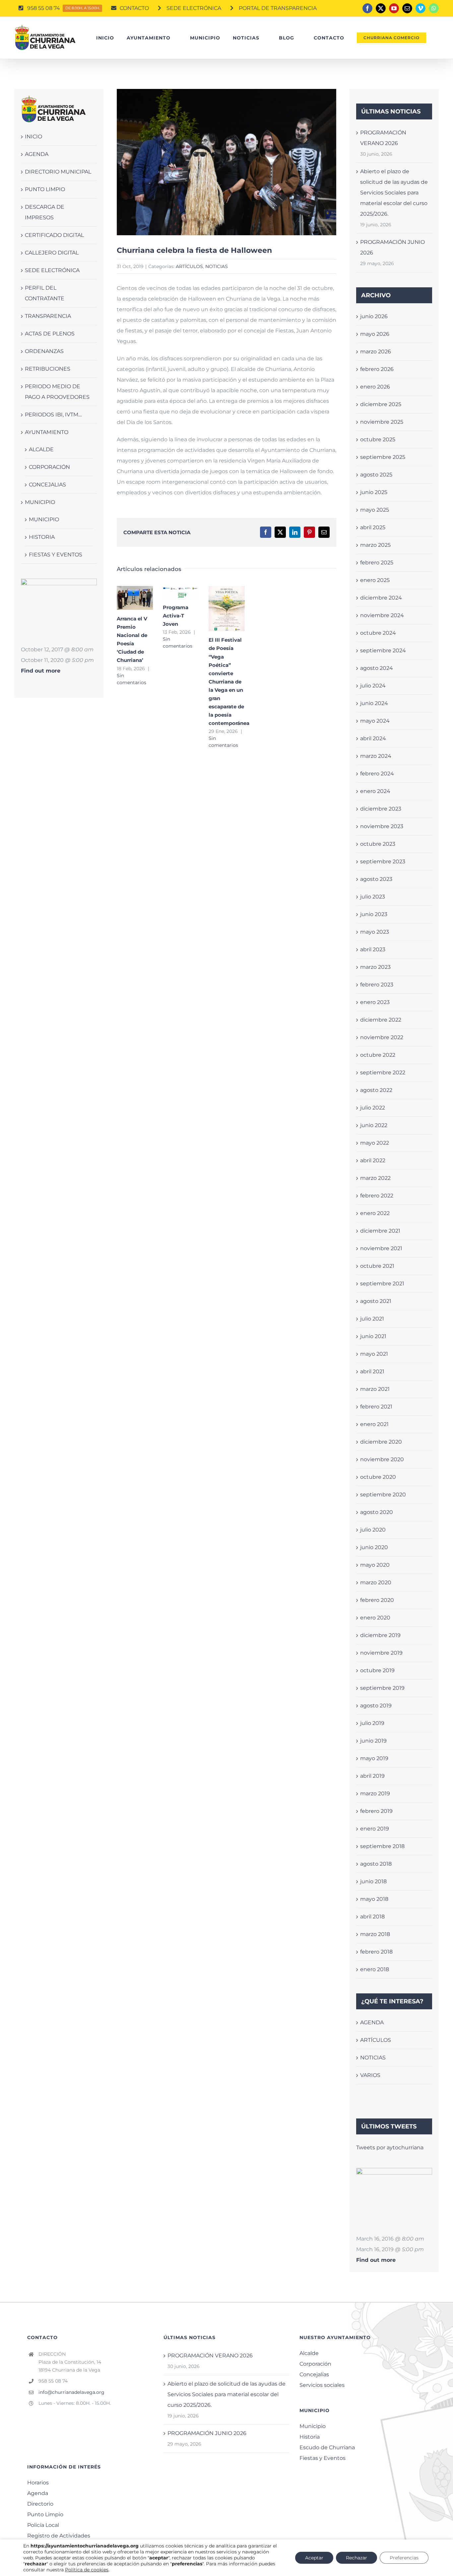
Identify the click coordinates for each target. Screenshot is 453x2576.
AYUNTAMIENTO (47, 432)
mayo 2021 (374, 1354)
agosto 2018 (376, 1864)
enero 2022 (375, 1213)
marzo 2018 (375, 1934)
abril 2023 (373, 949)
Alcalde (309, 2353)
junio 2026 (374, 316)
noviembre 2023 (382, 826)
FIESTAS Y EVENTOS (56, 555)
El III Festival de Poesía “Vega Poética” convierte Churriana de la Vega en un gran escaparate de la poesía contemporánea (225, 601)
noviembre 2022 (382, 1037)
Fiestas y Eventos (323, 2458)
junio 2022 (374, 1125)
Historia (310, 2437)
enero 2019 (375, 1829)
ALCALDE (41, 449)
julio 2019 (372, 1723)
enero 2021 (374, 1424)
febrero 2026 (377, 369)
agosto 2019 (376, 1706)
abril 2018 (372, 1917)
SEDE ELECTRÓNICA (52, 270)
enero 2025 (375, 580)
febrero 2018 (376, 1952)
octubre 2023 (378, 844)
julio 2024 (373, 686)
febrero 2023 (377, 985)
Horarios (38, 2483)
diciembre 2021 (380, 1231)
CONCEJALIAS (47, 485)
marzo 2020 (376, 1582)
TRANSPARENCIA (48, 316)
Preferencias (404, 2558)
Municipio (313, 2426)
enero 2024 (375, 791)
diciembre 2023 (381, 809)
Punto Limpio (45, 2514)
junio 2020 (374, 1547)
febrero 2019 (376, 1811)
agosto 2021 (376, 1301)
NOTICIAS (217, 266)
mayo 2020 (375, 1565)
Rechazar (356, 2558)
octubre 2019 (377, 1670)
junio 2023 (374, 914)
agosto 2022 (376, 1090)
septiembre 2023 (383, 861)
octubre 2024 (378, 633)
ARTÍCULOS (189, 266)
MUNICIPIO (40, 502)
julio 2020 (373, 1530)
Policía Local (43, 2525)
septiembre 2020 (383, 1495)
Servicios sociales (322, 2385)
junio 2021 (373, 1336)
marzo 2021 (375, 1389)
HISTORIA (42, 537)
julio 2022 (373, 1108)
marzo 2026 (376, 352)
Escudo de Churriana (327, 2447)
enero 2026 (375, 387)
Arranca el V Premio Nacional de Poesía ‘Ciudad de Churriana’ (133, 590)
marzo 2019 (375, 1793)
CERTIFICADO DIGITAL (54, 235)
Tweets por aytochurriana (390, 2147)
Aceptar (314, 2558)
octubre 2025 (378, 439)
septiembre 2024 (383, 650)
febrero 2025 (377, 563)
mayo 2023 (375, 932)
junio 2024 (374, 703)
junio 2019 (373, 1741)
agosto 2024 (377, 668)
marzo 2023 (375, 967)
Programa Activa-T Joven (176, 616)
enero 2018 (375, 1969)
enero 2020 (375, 1618)
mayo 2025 (375, 510)
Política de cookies (87, 2570)
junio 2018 (373, 1881)
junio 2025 (374, 492)
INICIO (33, 137)
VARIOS (370, 2075)
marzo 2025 (375, 545)
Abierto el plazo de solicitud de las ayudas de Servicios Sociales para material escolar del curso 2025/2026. (394, 193)
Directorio (40, 2504)
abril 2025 (373, 527)
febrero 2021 (376, 1407)
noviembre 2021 (381, 1248)
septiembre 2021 (382, 1284)
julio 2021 (372, 1319)
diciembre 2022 (381, 1020)
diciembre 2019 (380, 1635)
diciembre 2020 (381, 1442)
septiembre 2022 (383, 1073)
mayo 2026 (375, 334)
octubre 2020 (378, 1477)
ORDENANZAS (44, 351)
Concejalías (314, 2374)
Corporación (315, 2364)
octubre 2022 (378, 1055)
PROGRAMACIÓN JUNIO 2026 (207, 2433)
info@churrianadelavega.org (71, 2392)
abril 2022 (373, 1160)
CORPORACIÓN (49, 467)
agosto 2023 (376, 879)
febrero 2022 (377, 1196)
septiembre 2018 (382, 1846)
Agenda (38, 2493)
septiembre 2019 (382, 1688)
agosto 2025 (376, 475)
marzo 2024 (376, 756)
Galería (135, 605)
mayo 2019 (374, 1758)
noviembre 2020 (382, 1459)
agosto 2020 (377, 1512)
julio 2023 (373, 897)
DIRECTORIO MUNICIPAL (58, 172)
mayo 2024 (375, 721)
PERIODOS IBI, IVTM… (53, 415)
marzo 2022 (375, 1178)
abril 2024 (373, 738)
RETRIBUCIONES (48, 369)
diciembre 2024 (381, 598)
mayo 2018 (374, 1899)
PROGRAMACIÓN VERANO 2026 (210, 2356)
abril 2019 (372, 1776)
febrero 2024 (377, 774)
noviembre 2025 (382, 422)
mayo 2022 (375, 1143)
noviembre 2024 (382, 615)
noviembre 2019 (381, 1653)
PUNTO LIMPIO (45, 189)
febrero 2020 (377, 1600)
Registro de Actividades (59, 2536)
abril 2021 (372, 1371)
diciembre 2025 (381, 404)
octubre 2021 (377, 1266)
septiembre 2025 (383, 457)
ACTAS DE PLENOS (50, 334)
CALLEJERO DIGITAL (52, 253)
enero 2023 (375, 1002)
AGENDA (37, 154)
